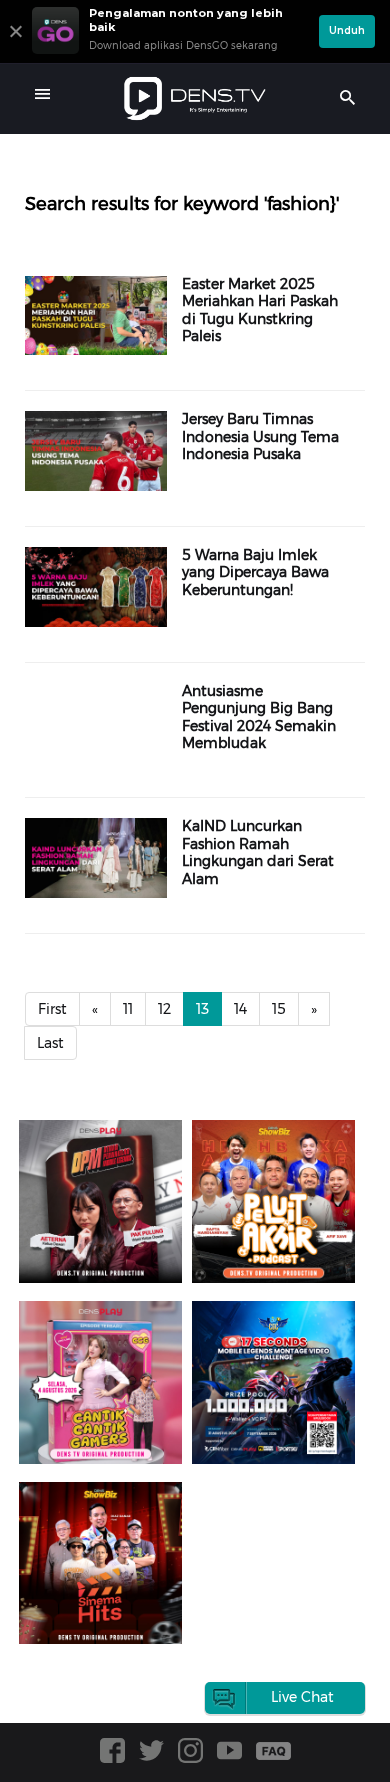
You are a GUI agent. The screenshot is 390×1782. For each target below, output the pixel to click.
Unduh (347, 30)
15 (279, 1009)
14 (240, 1009)
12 (164, 1009)
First (52, 1009)
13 (202, 1009)
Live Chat (302, 1697)
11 (128, 1009)
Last (50, 1043)
